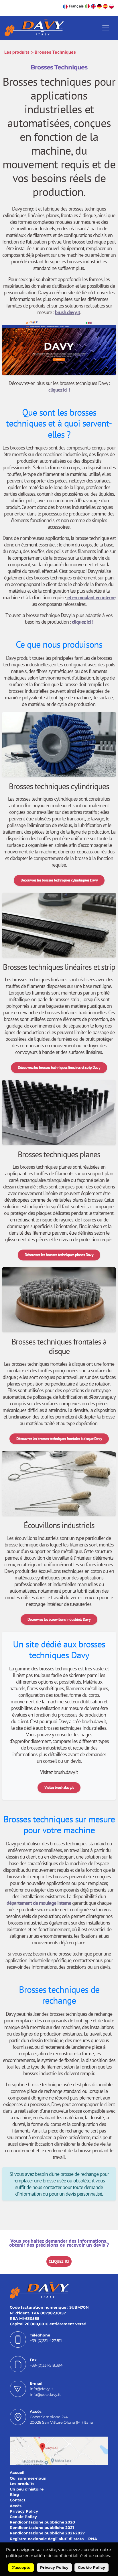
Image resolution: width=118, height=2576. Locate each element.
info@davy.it (41, 2389)
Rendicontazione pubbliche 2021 (42, 2528)
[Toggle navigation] (106, 28)
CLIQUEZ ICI (59, 2261)
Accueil (17, 2473)
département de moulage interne (39, 1903)
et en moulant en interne (91, 597)
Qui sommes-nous (28, 2478)
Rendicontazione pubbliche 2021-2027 (47, 2533)
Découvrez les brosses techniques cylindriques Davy (59, 880)
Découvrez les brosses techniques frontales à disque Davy (59, 1439)
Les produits (17, 52)
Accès (16, 2506)
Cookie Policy (23, 2517)
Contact (18, 2500)
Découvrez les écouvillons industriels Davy (59, 1619)
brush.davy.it (67, 312)
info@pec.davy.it (45, 2395)
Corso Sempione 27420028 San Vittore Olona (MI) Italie (61, 2420)
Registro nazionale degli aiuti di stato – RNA (53, 2539)
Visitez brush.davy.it (59, 1787)
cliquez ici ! (59, 390)
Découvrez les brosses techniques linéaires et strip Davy (59, 1067)
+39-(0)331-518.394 (46, 2365)
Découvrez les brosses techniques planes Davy (59, 1255)
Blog (14, 2495)
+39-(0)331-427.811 (46, 2341)
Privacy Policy (24, 2511)
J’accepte (21, 2568)
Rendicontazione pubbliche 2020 (42, 2522)
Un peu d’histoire (27, 2489)
